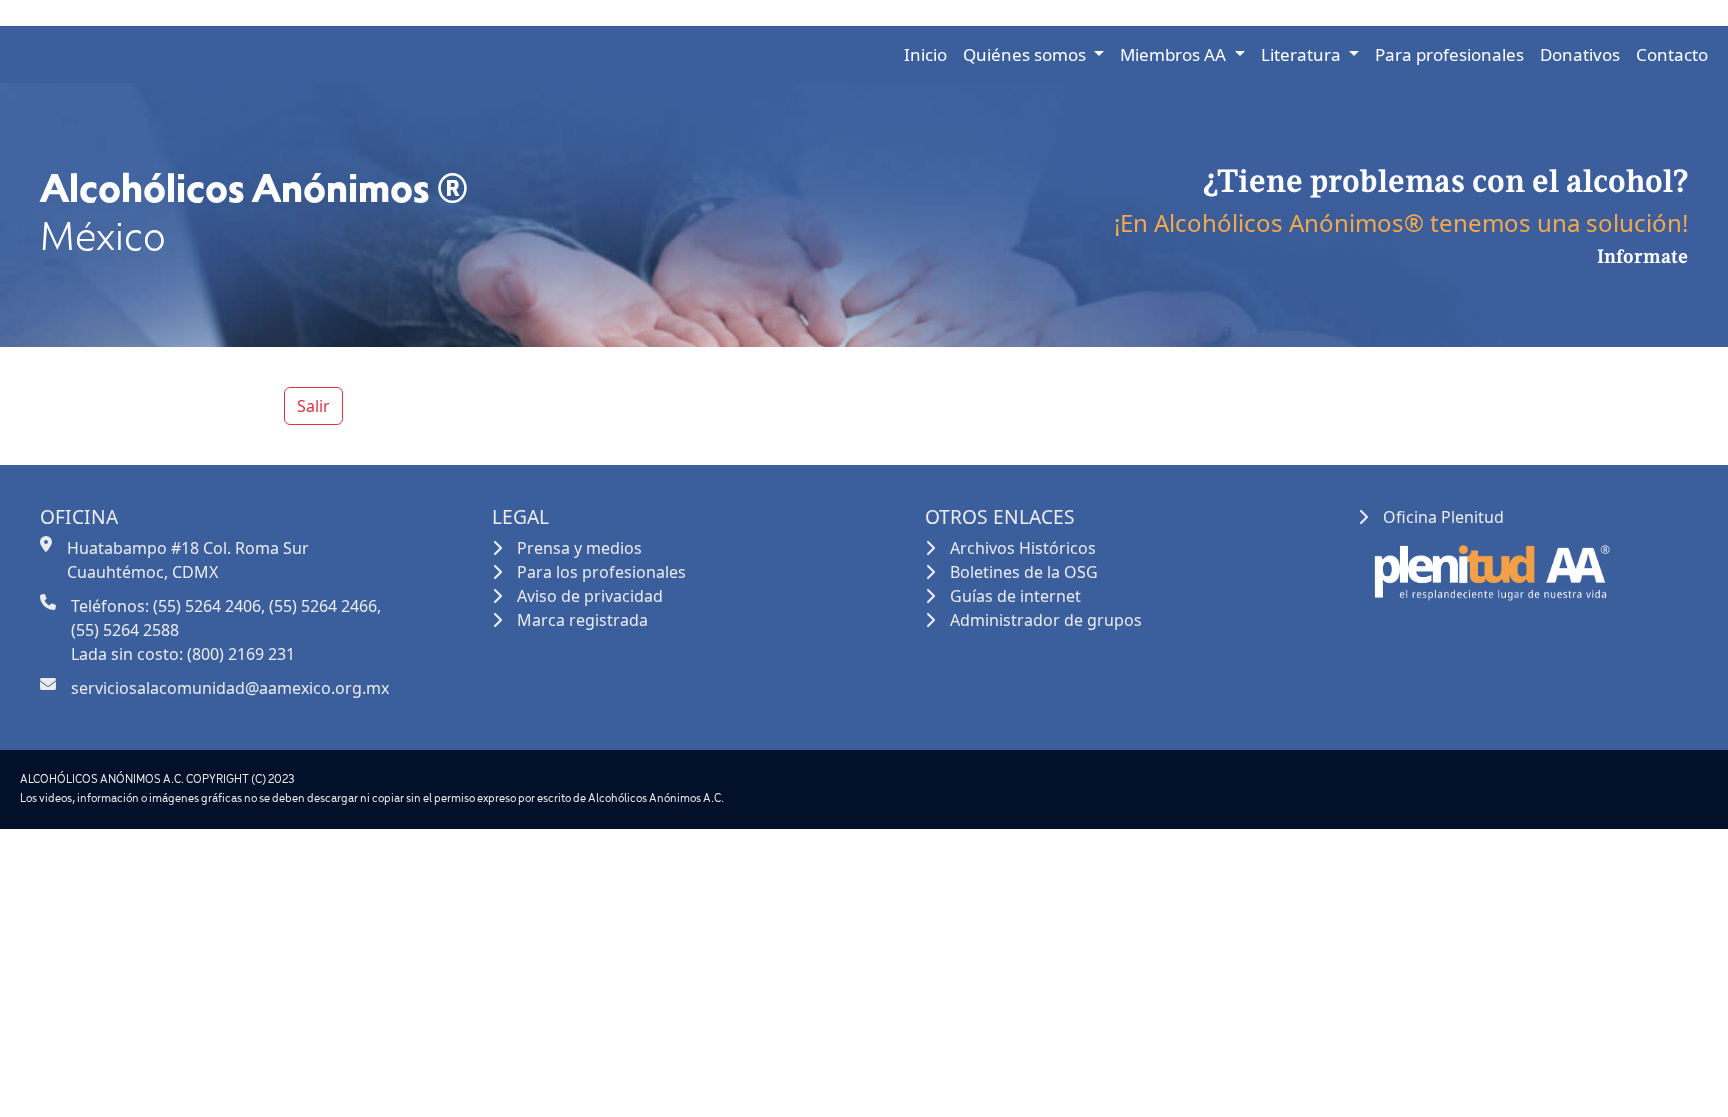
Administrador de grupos (1046, 620)
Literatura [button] (1303, 54)
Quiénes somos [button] (1026, 54)
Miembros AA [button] (1175, 54)
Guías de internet (1015, 596)
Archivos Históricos (1023, 548)
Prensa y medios (579, 548)
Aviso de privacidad (590, 596)
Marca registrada (582, 620)
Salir (313, 406)
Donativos (1580, 54)
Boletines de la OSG (1024, 572)
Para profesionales (1449, 54)
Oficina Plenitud (1443, 517)
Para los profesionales (601, 572)
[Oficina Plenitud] (1490, 568)
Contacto (1672, 54)
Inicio (925, 54)
